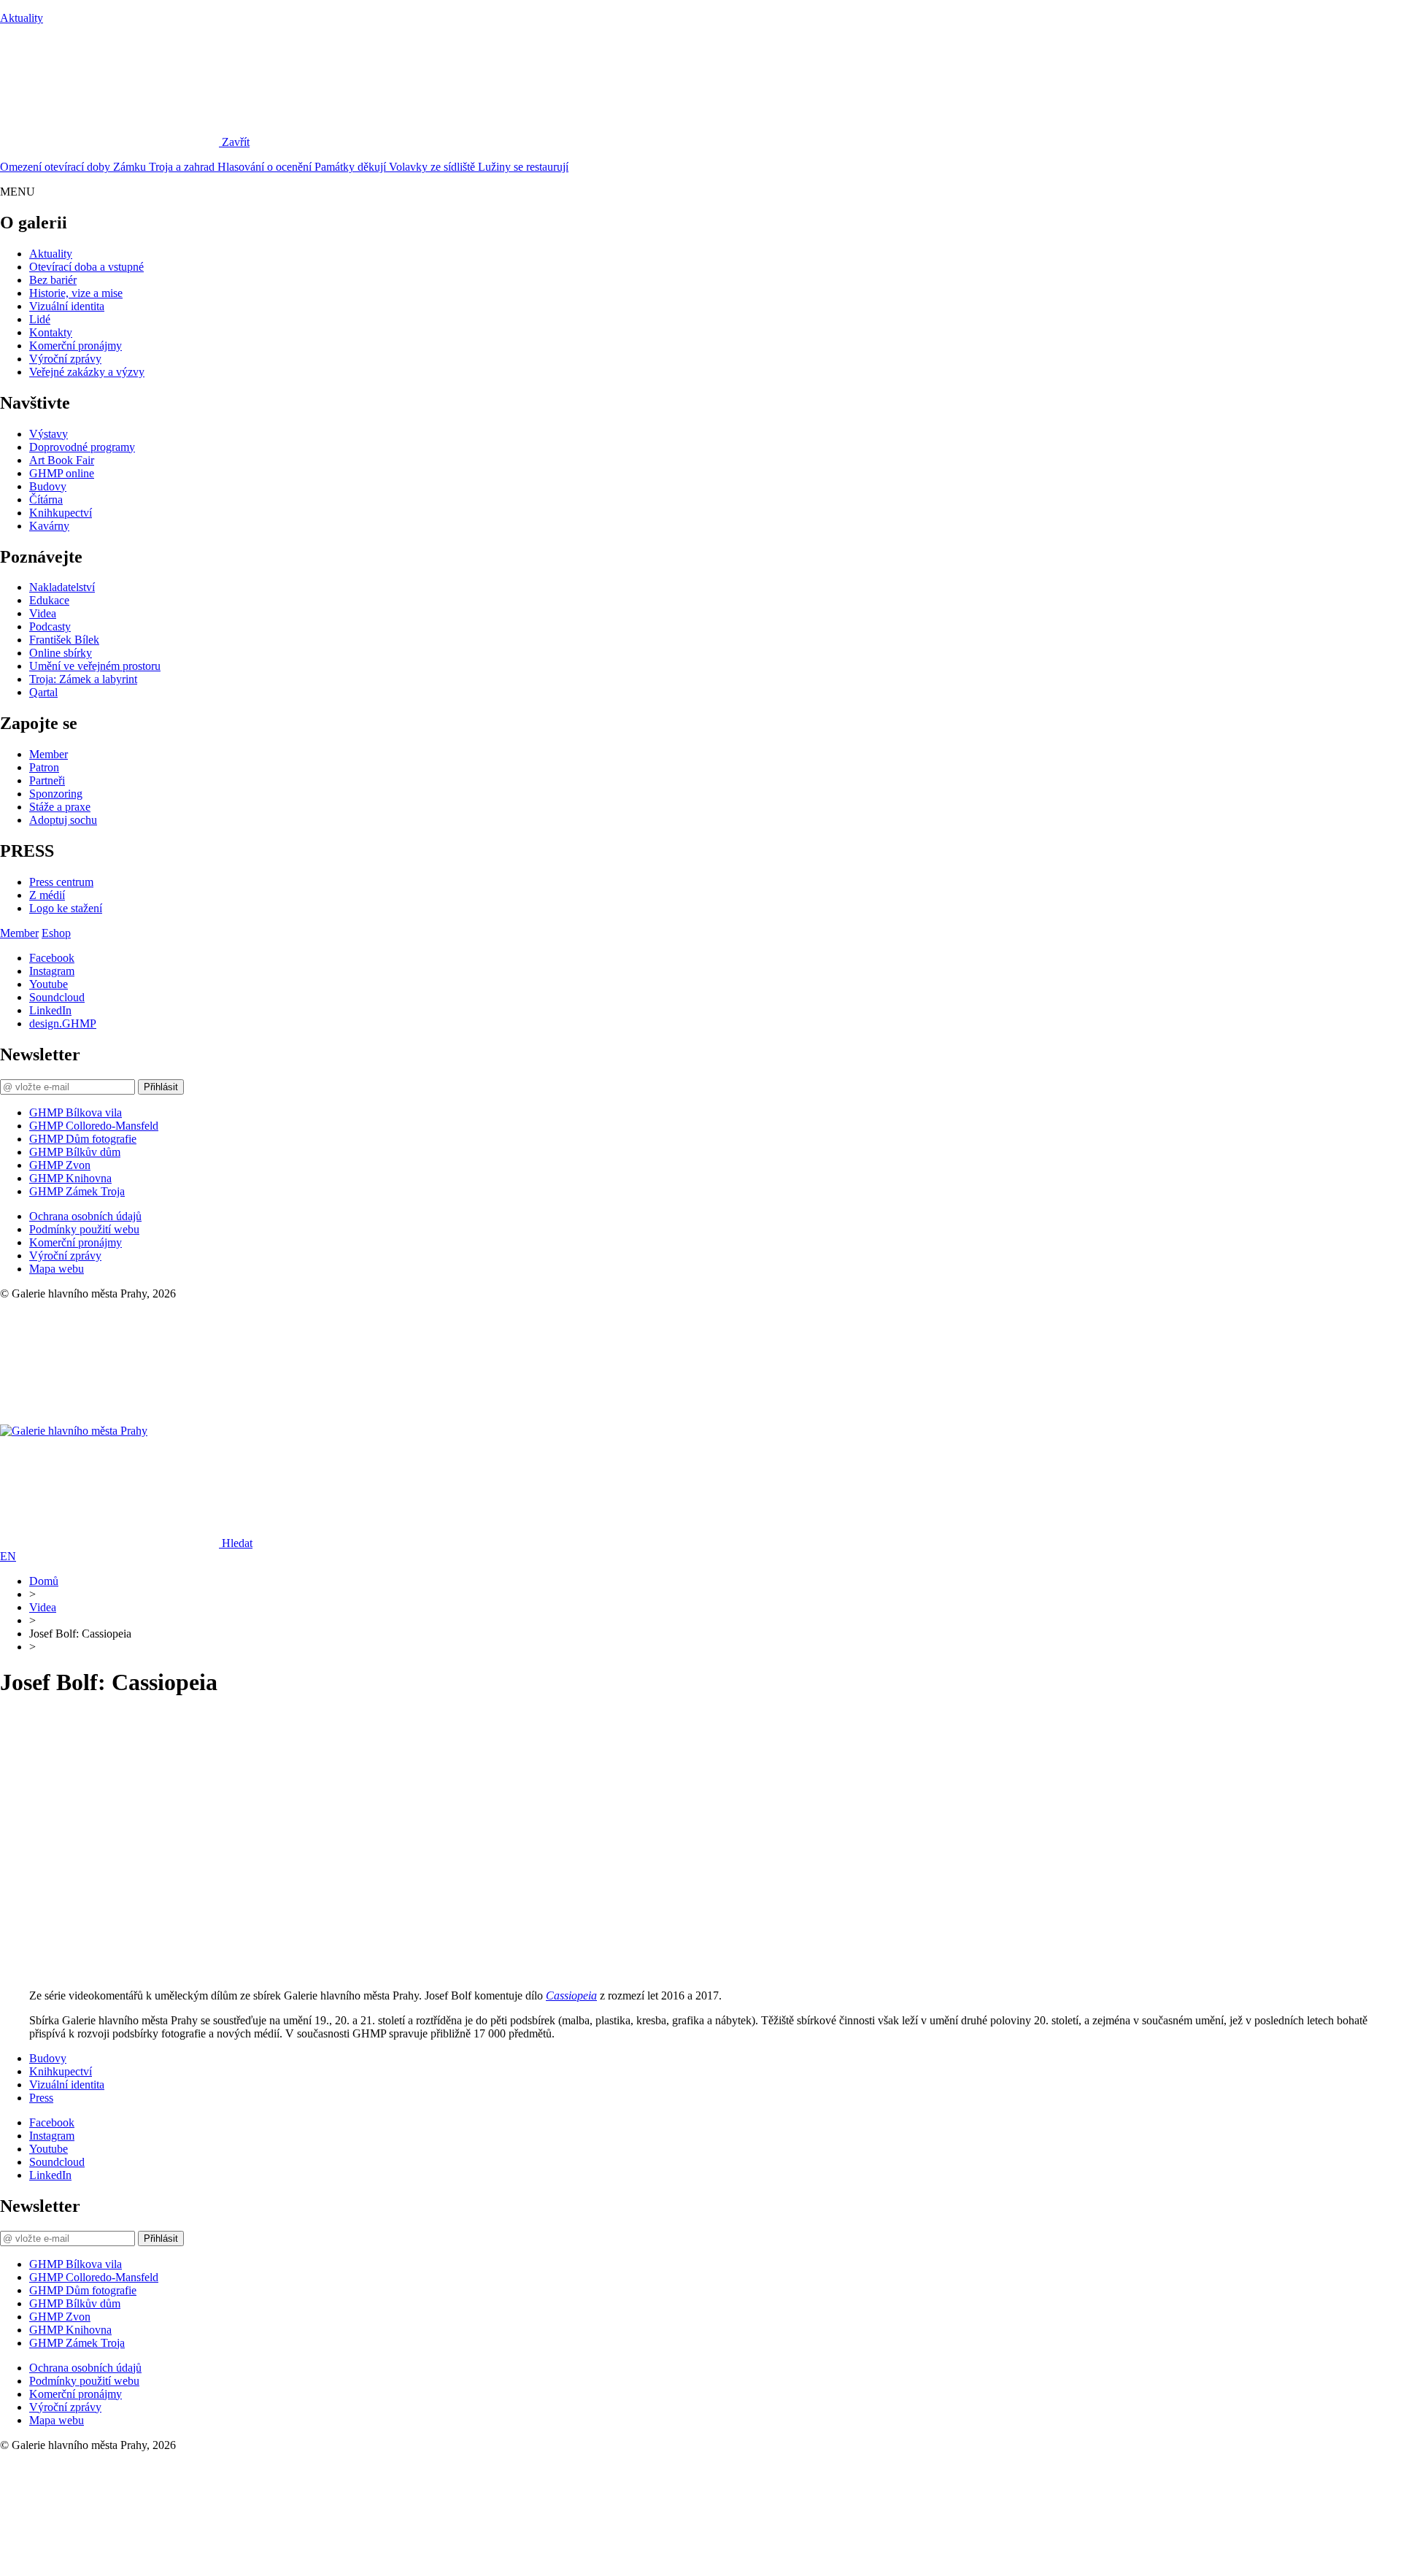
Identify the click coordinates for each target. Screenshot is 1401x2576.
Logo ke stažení (66, 908)
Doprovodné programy (82, 447)
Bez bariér (53, 280)
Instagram (52, 971)
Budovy (48, 486)
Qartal (43, 692)
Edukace (49, 600)
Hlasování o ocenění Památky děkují (303, 167)
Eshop (56, 933)
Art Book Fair (62, 460)
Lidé (40, 319)
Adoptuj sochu (63, 820)
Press (41, 2098)
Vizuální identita (67, 306)
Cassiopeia (571, 1995)
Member (49, 754)
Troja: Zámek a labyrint (83, 679)
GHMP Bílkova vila (76, 1112)
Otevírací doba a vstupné (86, 267)
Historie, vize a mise (76, 293)
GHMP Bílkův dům (75, 1152)
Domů (44, 1581)
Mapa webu (57, 1269)
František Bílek (64, 640)
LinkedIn (50, 1010)
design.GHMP (63, 1023)
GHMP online (62, 473)
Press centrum (61, 882)
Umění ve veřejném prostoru (95, 666)
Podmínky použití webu (84, 1229)
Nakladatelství (62, 587)
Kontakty (51, 332)
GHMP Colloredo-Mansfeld (94, 1126)
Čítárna (46, 500)
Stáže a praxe (60, 807)
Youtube (49, 984)
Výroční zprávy (65, 359)
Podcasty (50, 626)
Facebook (52, 958)
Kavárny (49, 526)
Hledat (237, 1543)
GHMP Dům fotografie (83, 1139)
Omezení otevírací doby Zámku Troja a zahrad (109, 167)
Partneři (47, 780)
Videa (43, 613)
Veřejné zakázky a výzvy (87, 372)
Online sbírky (61, 653)
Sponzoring (56, 794)
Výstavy (49, 434)
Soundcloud (57, 997)
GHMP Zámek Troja (77, 1191)
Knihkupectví (61, 513)
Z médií (47, 895)
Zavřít (236, 142)
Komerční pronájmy (76, 346)
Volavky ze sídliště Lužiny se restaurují (479, 167)
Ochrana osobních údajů (85, 1216)
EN (8, 1556)
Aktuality (22, 18)
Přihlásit (161, 1087)
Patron (44, 767)
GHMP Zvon (60, 1165)
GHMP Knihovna (70, 1178)
